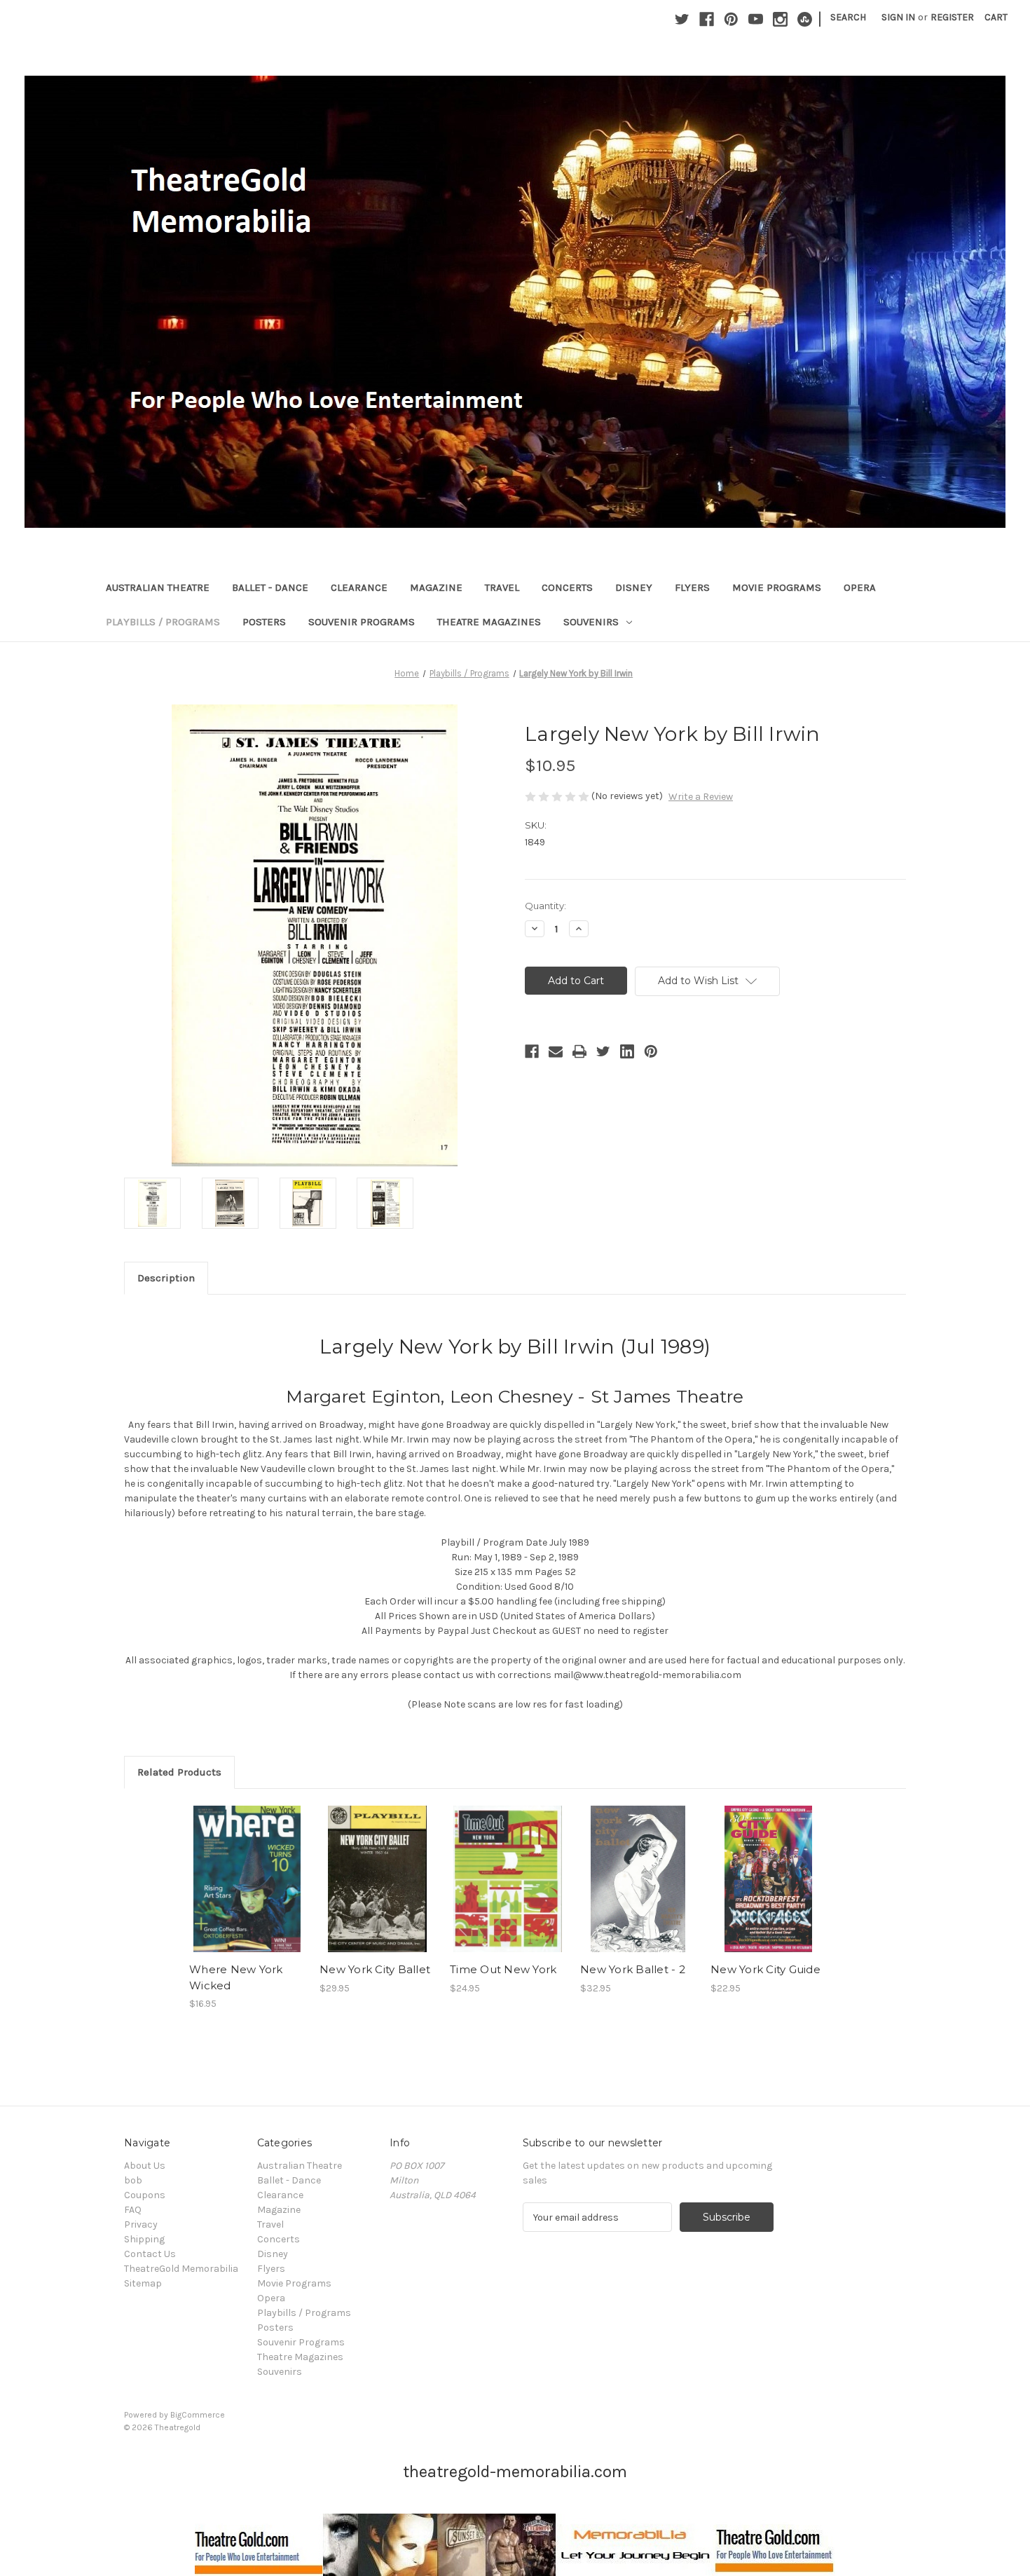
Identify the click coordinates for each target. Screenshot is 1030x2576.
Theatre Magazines (489, 622)
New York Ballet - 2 (633, 1969)
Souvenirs (591, 622)
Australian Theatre (158, 587)
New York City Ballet (375, 1969)
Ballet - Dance (270, 587)
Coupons (145, 2195)
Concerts (567, 587)
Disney (634, 587)
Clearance (359, 587)
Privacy (141, 2224)
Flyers (692, 587)
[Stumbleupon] (805, 19)
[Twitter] (682, 19)
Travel (502, 587)
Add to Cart (247, 1891)
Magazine (436, 587)
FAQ (133, 2210)
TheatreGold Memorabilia (181, 2269)
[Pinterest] (731, 19)
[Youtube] (756, 19)
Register (952, 17)
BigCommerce (198, 2415)
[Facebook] (707, 19)
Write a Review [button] (701, 797)
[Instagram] (780, 19)
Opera (860, 587)
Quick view (246, 1867)
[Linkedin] (627, 1051)
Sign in (898, 17)
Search (848, 17)
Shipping (144, 2239)
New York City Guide (765, 1969)
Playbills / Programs (163, 622)
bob (133, 2180)
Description (166, 1278)
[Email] (556, 1051)
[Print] (579, 1051)
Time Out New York (503, 1969)
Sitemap (143, 2283)
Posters (264, 622)
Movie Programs (777, 587)
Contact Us (150, 2254)
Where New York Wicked (236, 1977)
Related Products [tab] (179, 1772)
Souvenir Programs (362, 622)
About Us (145, 2166)
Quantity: (545, 906)
